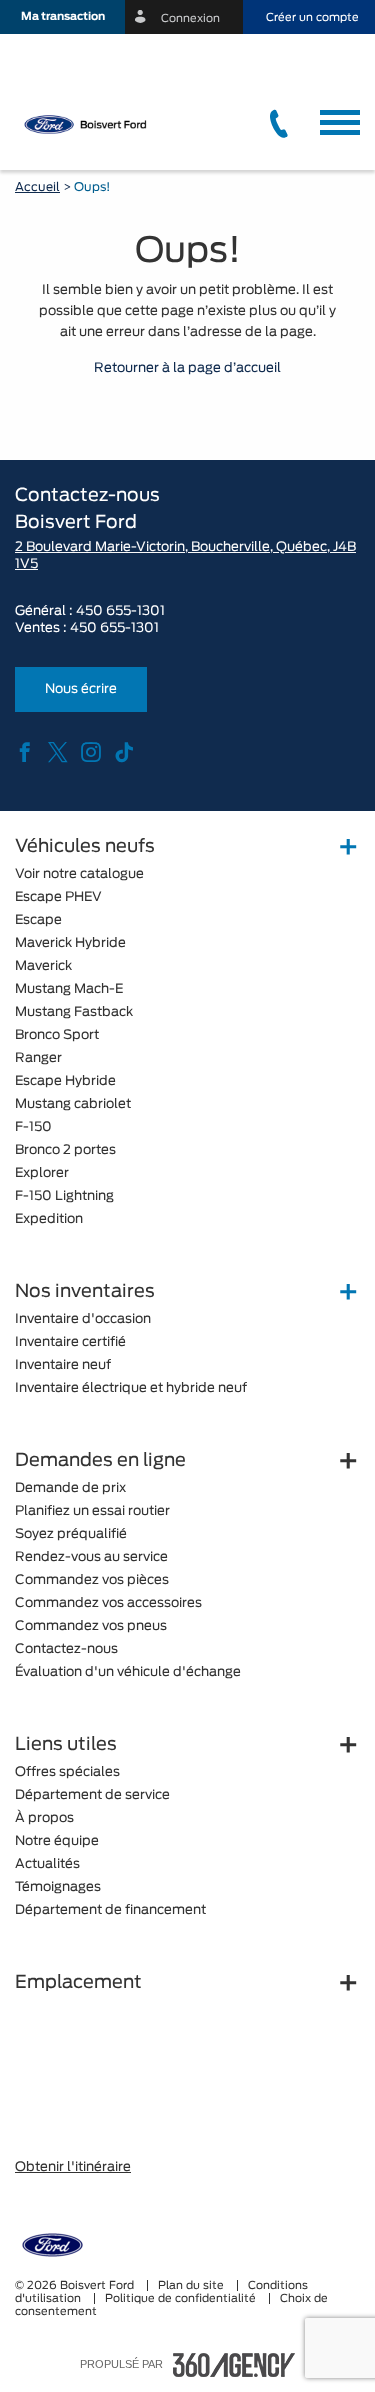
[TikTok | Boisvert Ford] (124, 754)
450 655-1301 (120, 611)
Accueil (37, 187)
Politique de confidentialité (182, 2298)
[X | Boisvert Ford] (58, 754)
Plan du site (192, 2285)
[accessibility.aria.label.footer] (234, 2365)
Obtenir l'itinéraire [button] (73, 2167)
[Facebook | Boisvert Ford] (25, 754)
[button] (62, 17)
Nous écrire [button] (81, 689)
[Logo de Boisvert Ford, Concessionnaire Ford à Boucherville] (96, 124)
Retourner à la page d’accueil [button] (187, 368)
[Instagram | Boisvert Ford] (91, 754)
